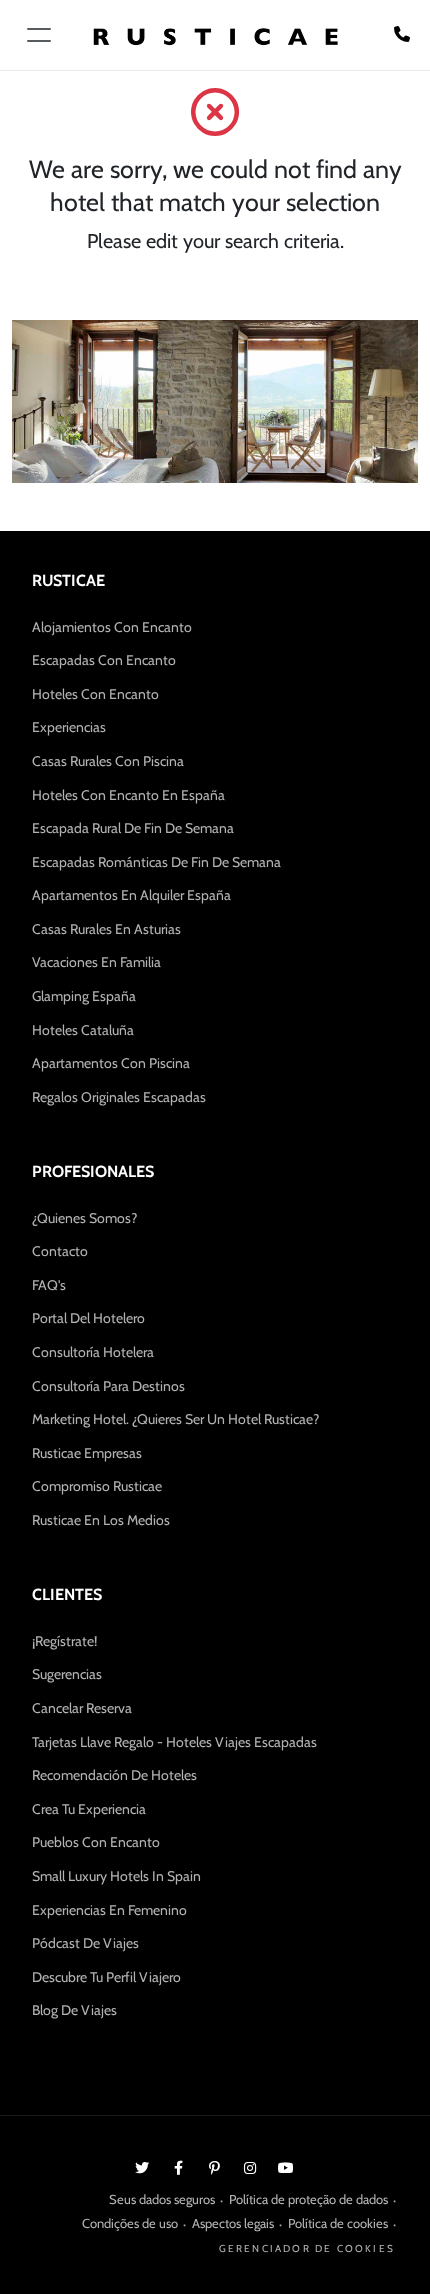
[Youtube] (286, 2167)
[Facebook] (178, 2167)
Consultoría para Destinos (108, 1386)
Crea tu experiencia (89, 1809)
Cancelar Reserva (82, 1708)
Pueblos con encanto (96, 1842)
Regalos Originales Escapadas (119, 1097)
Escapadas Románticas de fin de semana (156, 862)
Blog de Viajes (74, 2010)
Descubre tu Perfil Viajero (106, 1977)
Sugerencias (67, 1674)
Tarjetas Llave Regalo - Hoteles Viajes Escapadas (174, 1742)
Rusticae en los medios (101, 1520)
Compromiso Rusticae (97, 1486)
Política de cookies (338, 2223)
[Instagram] (250, 2167)
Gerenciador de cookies (307, 2248)
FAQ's (49, 1285)
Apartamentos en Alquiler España (131, 895)
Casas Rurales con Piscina (108, 761)
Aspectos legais (233, 2223)
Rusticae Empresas (87, 1453)
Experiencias (69, 727)
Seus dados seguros (162, 2199)
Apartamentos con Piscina (111, 1063)
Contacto (60, 1251)
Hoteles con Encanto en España (128, 795)
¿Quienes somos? (84, 1218)
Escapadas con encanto (104, 660)
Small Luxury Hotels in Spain (116, 1876)
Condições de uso (130, 2223)
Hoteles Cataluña (83, 1030)
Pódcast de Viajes (85, 1943)
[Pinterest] (214, 2167)
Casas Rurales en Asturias (106, 929)
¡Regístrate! (64, 1641)
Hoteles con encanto (95, 694)
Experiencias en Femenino (109, 1910)
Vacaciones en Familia (96, 962)
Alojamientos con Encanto (112, 627)
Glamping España (84, 996)
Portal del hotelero (88, 1318)
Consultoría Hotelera (93, 1352)
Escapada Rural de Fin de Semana (133, 828)
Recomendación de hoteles (114, 1775)
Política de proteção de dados (308, 2199)
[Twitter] (142, 2167)
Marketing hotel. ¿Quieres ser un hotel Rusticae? (175, 1419)
